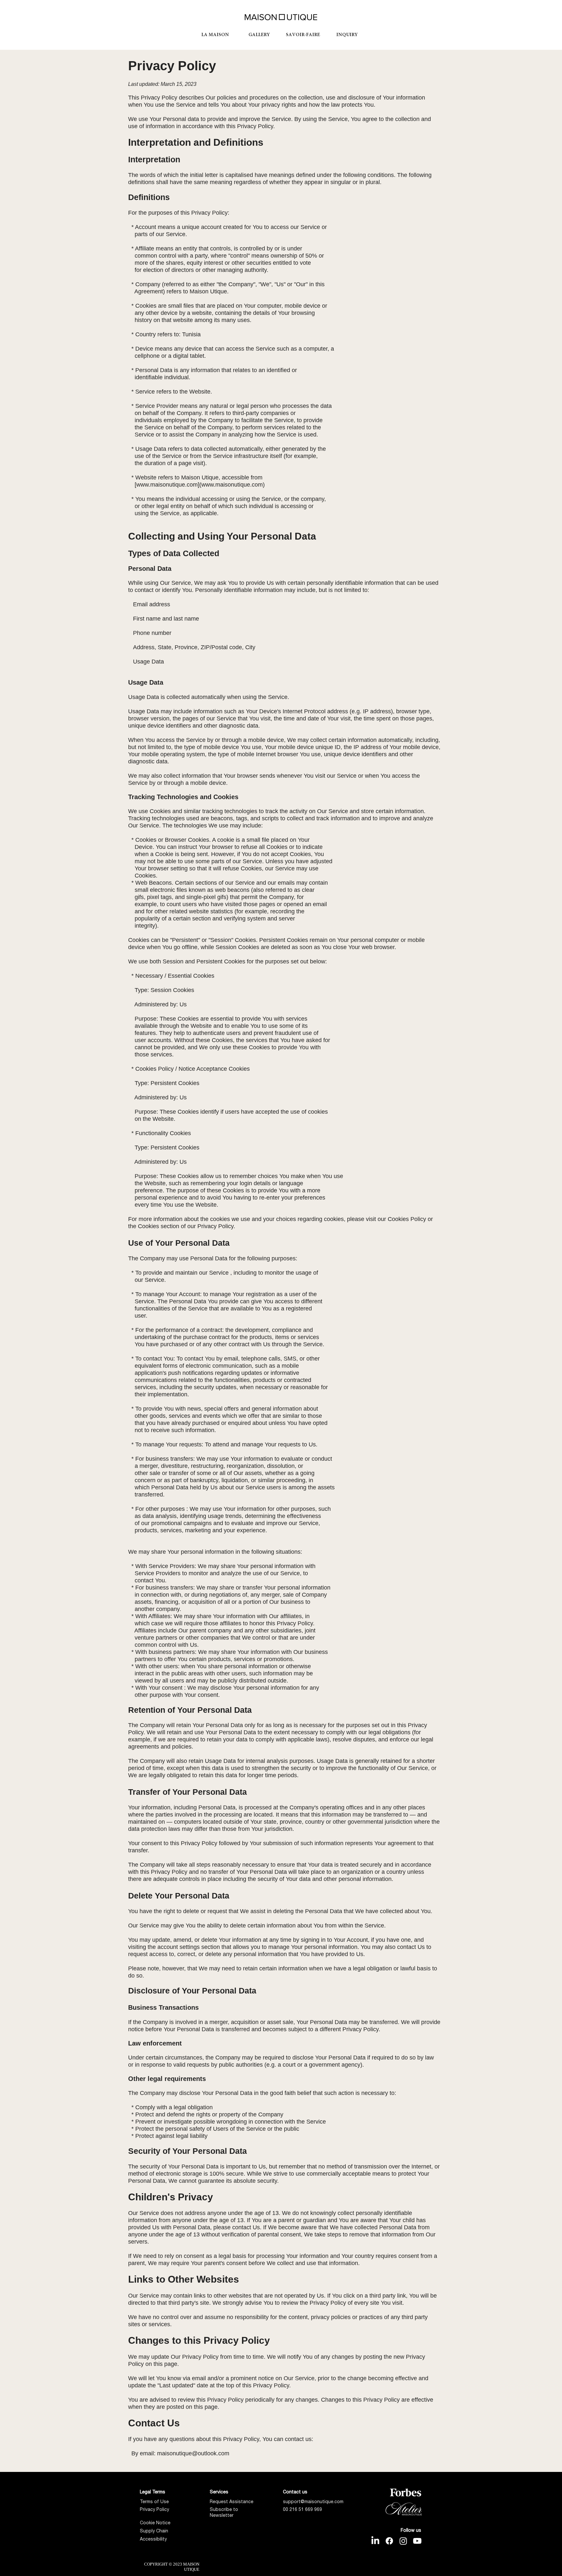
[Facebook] (389, 2541)
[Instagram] (403, 2541)
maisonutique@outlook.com (193, 2453)
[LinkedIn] (375, 2541)
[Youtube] (417, 2541)
